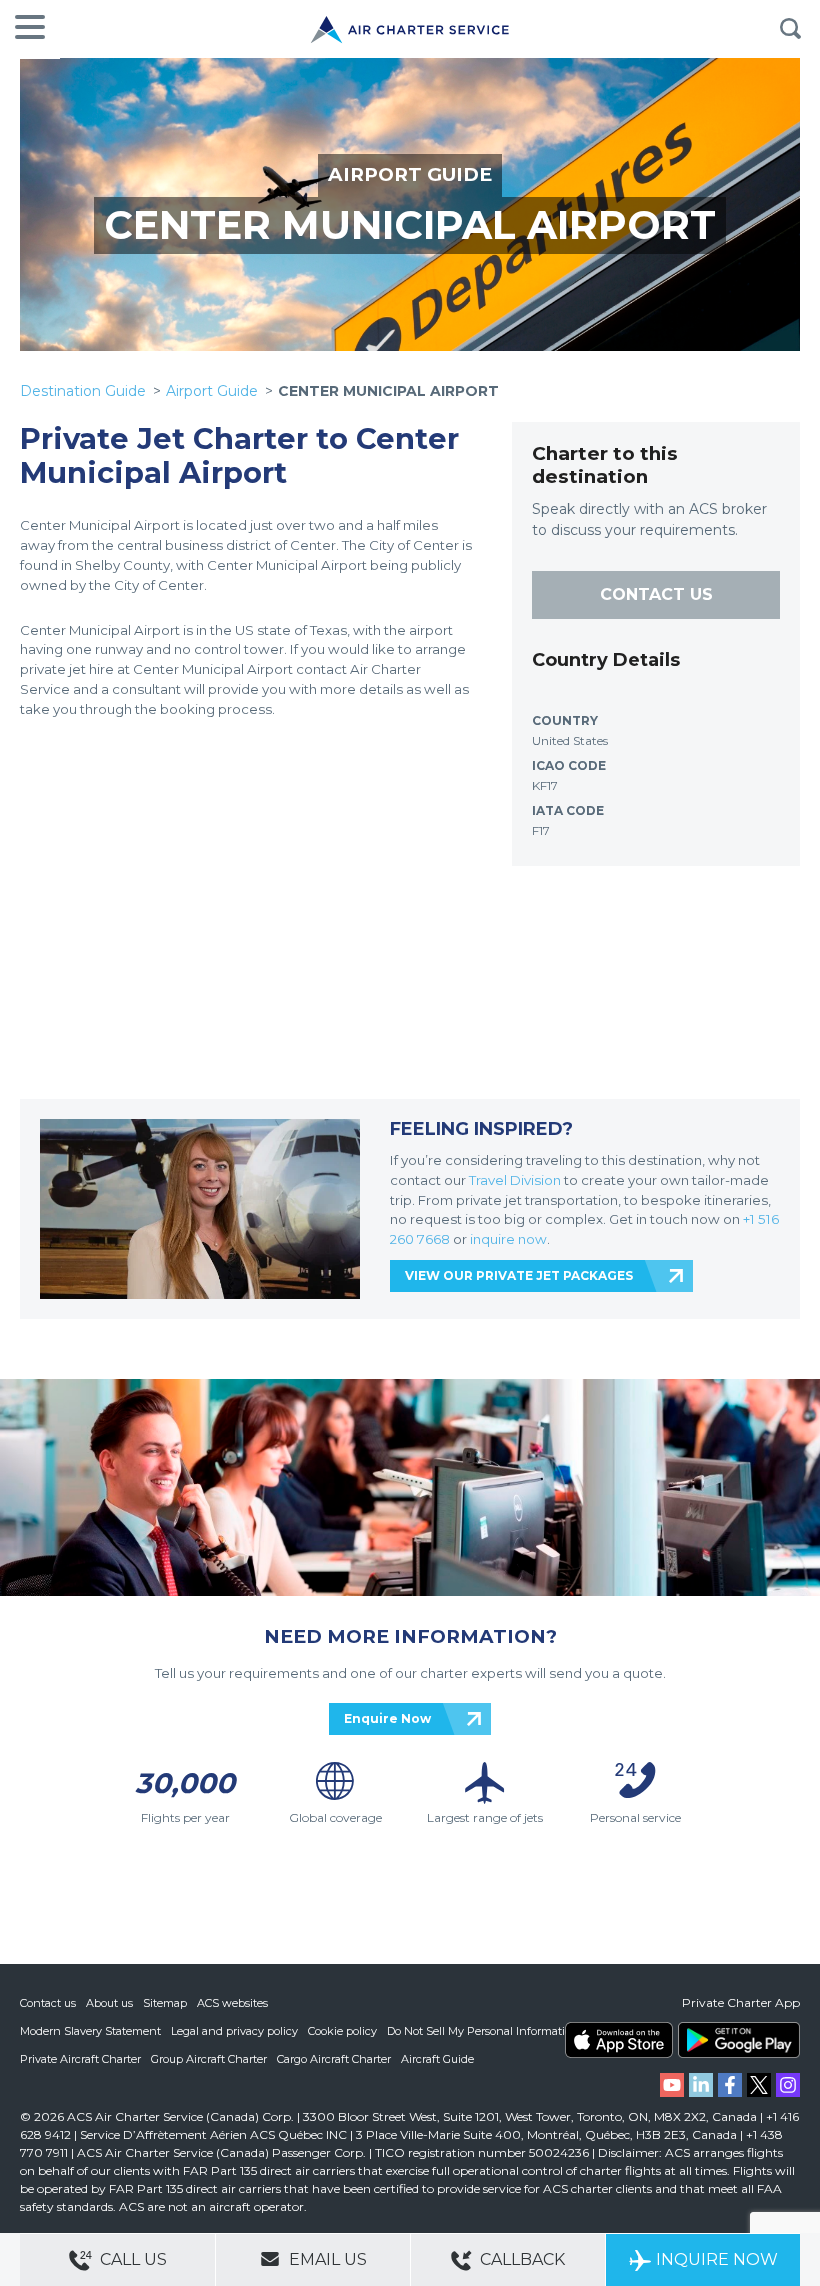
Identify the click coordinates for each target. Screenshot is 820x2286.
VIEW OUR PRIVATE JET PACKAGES (519, 1275)
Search (790, 29)
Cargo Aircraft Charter (334, 2059)
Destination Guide (83, 391)
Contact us (48, 2003)
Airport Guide (212, 391)
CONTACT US (656, 594)
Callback (520, 2259)
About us (109, 2003)
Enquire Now (387, 1718)
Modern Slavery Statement (90, 2031)
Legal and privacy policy (234, 2031)
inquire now (508, 1239)
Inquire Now (717, 2259)
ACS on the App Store (619, 2040)
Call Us (131, 2259)
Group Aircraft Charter (209, 2059)
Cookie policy (342, 2031)
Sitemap (165, 2003)
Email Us (326, 2259)
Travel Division (515, 1180)
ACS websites (232, 2003)
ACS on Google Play (739, 2040)
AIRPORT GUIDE (410, 174)
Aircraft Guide (437, 2059)
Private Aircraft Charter (80, 2059)
